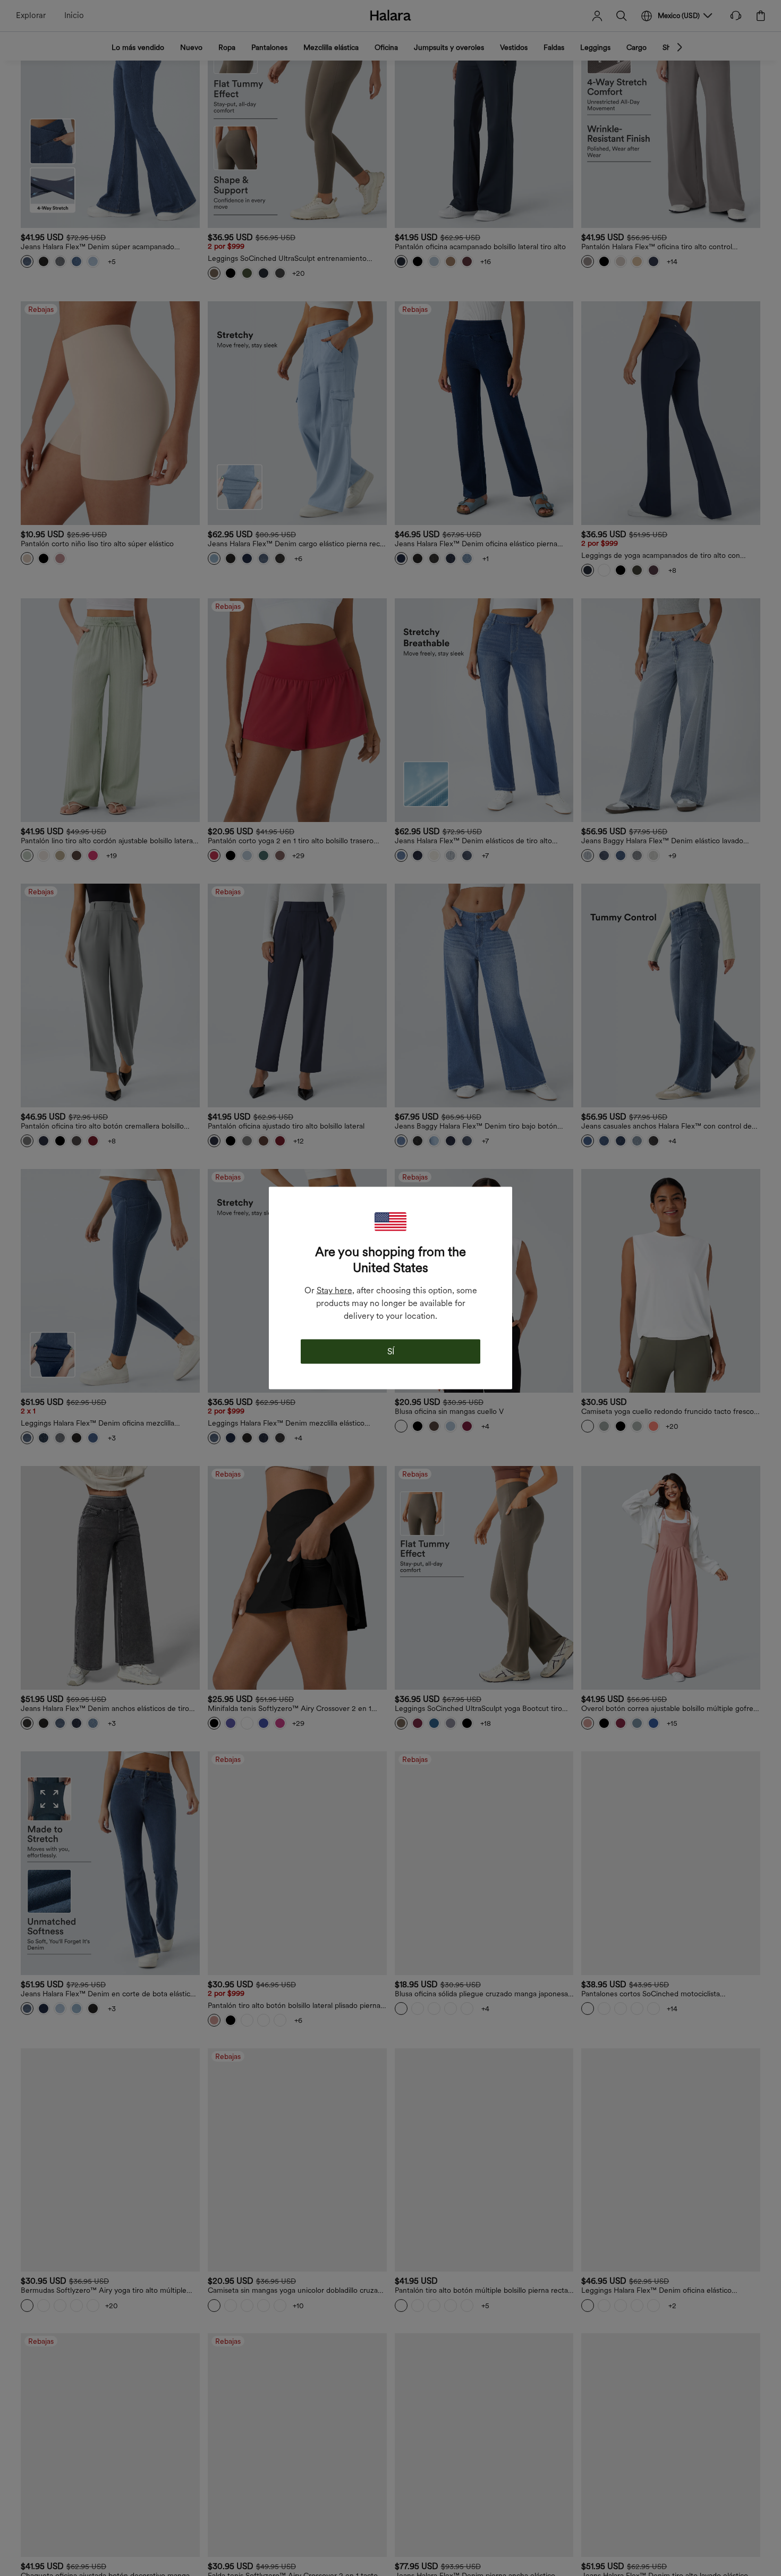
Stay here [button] (334, 1290)
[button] (390, 1222)
